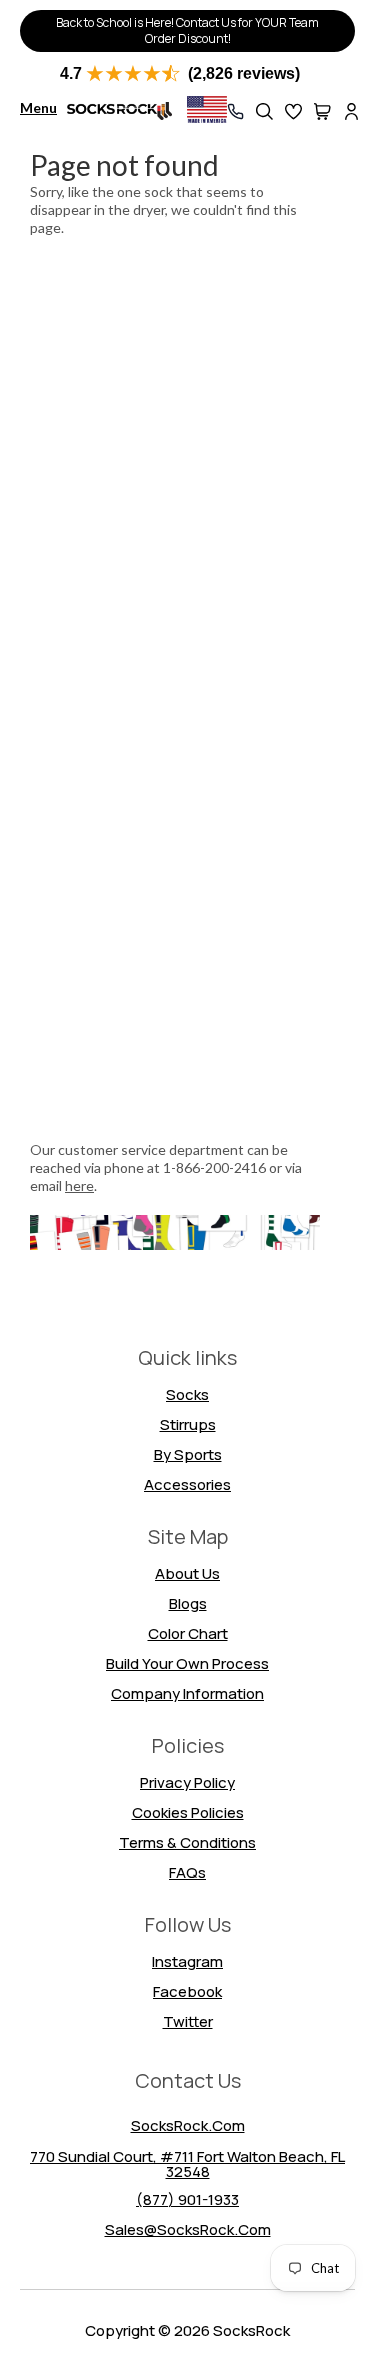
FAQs (187, 1872)
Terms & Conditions (187, 1842)
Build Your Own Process (187, 1663)
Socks (187, 1394)
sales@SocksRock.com (188, 2229)
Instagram (187, 1961)
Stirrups (188, 1424)
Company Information (187, 1693)
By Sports (188, 1454)
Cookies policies (188, 1812)
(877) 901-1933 (187, 2199)
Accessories (187, 1484)
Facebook (187, 1991)
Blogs (188, 1603)
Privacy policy (187, 1782)
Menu (38, 107)
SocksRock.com (188, 2125)
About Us (187, 1573)
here (79, 1185)
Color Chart (188, 1633)
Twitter (188, 2021)
